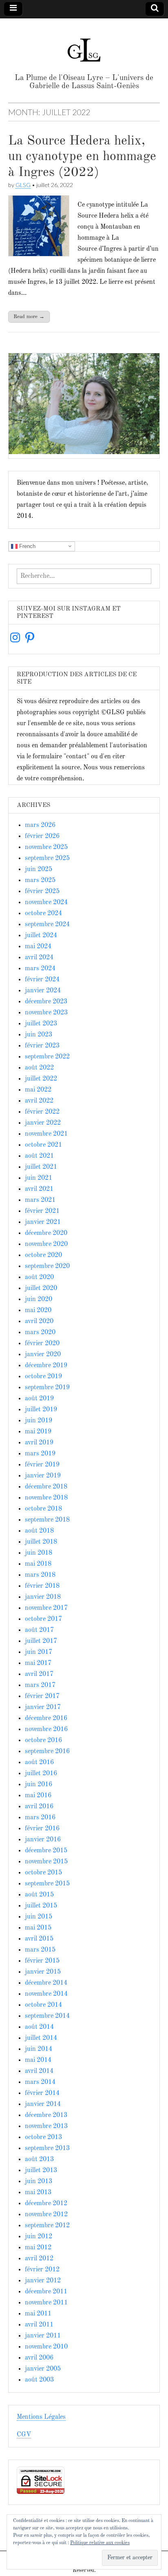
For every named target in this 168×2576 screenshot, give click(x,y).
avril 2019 (39, 1443)
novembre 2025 (46, 847)
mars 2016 (40, 1818)
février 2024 (42, 980)
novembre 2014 (46, 1994)
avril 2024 (39, 958)
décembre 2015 (46, 1851)
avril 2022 (39, 1101)
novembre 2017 (46, 1608)
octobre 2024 (43, 914)
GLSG (23, 185)
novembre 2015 (46, 1862)
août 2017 (39, 1630)
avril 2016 (39, 1807)
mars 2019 (40, 1454)
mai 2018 (38, 1564)
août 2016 (39, 1763)
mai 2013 (38, 2193)
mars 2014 (40, 2082)
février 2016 (42, 1829)
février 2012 (42, 2270)
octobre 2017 (43, 1619)
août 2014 (39, 2027)
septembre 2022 (47, 1057)
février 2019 (42, 1465)
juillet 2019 (41, 1410)
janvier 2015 (43, 1972)
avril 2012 (39, 2259)
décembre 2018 (46, 1487)
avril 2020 (39, 1321)
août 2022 (39, 1068)
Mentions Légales (41, 2417)
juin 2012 (39, 2237)
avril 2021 (39, 1189)
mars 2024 (40, 969)
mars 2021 (40, 1200)
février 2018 (42, 1586)
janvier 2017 (43, 1707)
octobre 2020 (43, 1255)
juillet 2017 (41, 1641)
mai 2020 (38, 1310)
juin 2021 (39, 1178)
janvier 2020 (43, 1355)
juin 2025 (39, 869)
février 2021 (42, 1211)
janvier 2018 (43, 1597)
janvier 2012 (43, 2281)
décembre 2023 (46, 1002)
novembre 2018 (46, 1498)
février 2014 (42, 2093)
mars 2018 (40, 1575)
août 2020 (39, 1277)
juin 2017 (39, 1652)
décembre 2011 (46, 2292)
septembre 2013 (47, 2148)
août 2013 (39, 2159)
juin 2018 (39, 1553)
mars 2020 (40, 1333)
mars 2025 (40, 880)
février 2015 (42, 1961)
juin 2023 (39, 1035)
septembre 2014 (47, 2016)
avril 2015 (39, 1939)
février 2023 (42, 1046)
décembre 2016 (46, 1718)
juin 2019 (39, 1421)
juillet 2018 (41, 1542)
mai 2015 (38, 1928)
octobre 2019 (43, 1377)
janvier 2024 (43, 991)
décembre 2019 (46, 1366)
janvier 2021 (43, 1222)
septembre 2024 (47, 925)
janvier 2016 (43, 1840)
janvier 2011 (43, 2336)
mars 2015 (40, 1950)
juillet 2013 (41, 2170)
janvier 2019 (43, 1476)
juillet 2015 (41, 1906)
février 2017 (42, 1696)
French (27, 546)
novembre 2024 (46, 902)
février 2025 (42, 891)
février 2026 (42, 836)
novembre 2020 (46, 1244)
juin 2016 (39, 1785)
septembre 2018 (47, 1520)
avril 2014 (39, 2071)
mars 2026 (40, 825)
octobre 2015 (43, 1873)
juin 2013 (39, 2182)
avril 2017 (39, 1674)
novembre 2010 (46, 2347)
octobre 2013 (43, 2137)
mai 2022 (38, 1090)
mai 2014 (38, 2060)
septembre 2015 (47, 1884)
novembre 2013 (46, 2126)
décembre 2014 (46, 1983)
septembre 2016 (47, 1752)
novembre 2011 (46, 2303)
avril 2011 (39, 2325)
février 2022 (42, 1112)
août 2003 (39, 2380)
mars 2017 (40, 1685)
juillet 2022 (41, 1079)
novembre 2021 (46, 1134)
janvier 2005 (43, 2369)
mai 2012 (38, 2248)
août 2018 (39, 1531)
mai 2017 (38, 1663)
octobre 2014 (43, 2005)
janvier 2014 (43, 2104)
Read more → (29, 317)
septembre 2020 (47, 1266)
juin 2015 (39, 1917)
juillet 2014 (41, 2038)
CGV (24, 2435)
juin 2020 (39, 1299)
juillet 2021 (41, 1167)
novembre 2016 (46, 1729)
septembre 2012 (47, 2226)
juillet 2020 (41, 1288)
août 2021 (39, 1156)
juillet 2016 (41, 1774)
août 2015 (39, 1895)
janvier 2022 (43, 1123)
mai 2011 (38, 2314)
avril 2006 (39, 2358)
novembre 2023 (46, 1013)
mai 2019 (38, 1432)
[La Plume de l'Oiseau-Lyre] (84, 47)
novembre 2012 (46, 2215)
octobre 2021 (43, 1145)
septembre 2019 (47, 1388)
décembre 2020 (46, 1233)
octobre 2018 (43, 1509)
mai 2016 (38, 1796)
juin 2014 (39, 2049)
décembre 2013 (46, 2115)
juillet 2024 (41, 936)
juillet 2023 (41, 1024)
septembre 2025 (47, 858)
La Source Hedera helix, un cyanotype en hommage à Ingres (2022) (82, 157)
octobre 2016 (43, 1740)
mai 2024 (38, 947)
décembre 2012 (46, 2204)
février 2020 (42, 1344)
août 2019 (39, 1399)
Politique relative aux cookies (100, 2543)
